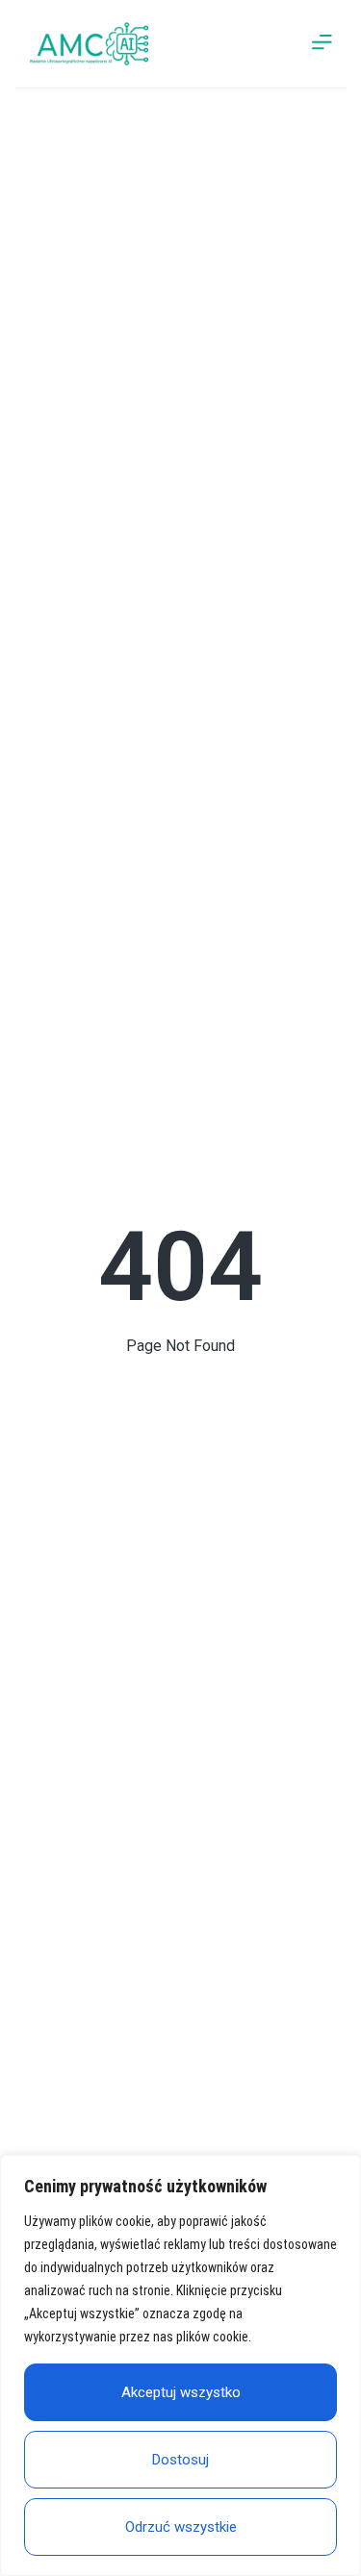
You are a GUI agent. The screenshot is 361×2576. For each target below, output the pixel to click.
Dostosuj (180, 2460)
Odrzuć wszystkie (181, 2527)
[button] (322, 44)
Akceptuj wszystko (181, 2392)
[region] (180, 2365)
